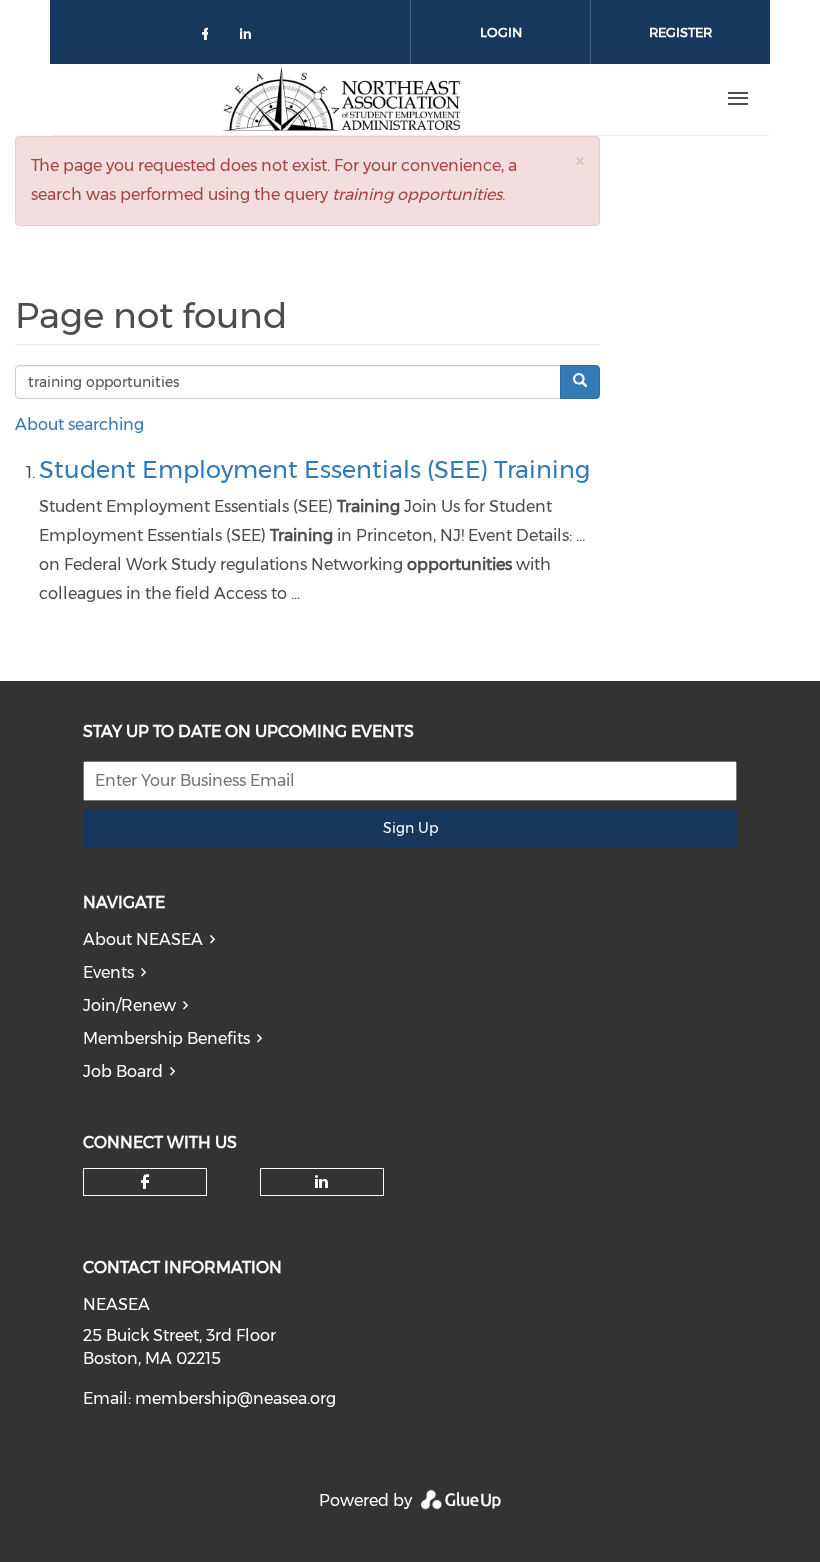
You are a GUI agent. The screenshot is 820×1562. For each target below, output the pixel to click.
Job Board (123, 1071)
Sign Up (410, 828)
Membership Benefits (166, 1038)
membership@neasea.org (235, 1398)
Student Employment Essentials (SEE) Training (314, 469)
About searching (79, 424)
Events (108, 972)
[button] (580, 160)
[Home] (341, 99)
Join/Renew (129, 1005)
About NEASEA (143, 939)
